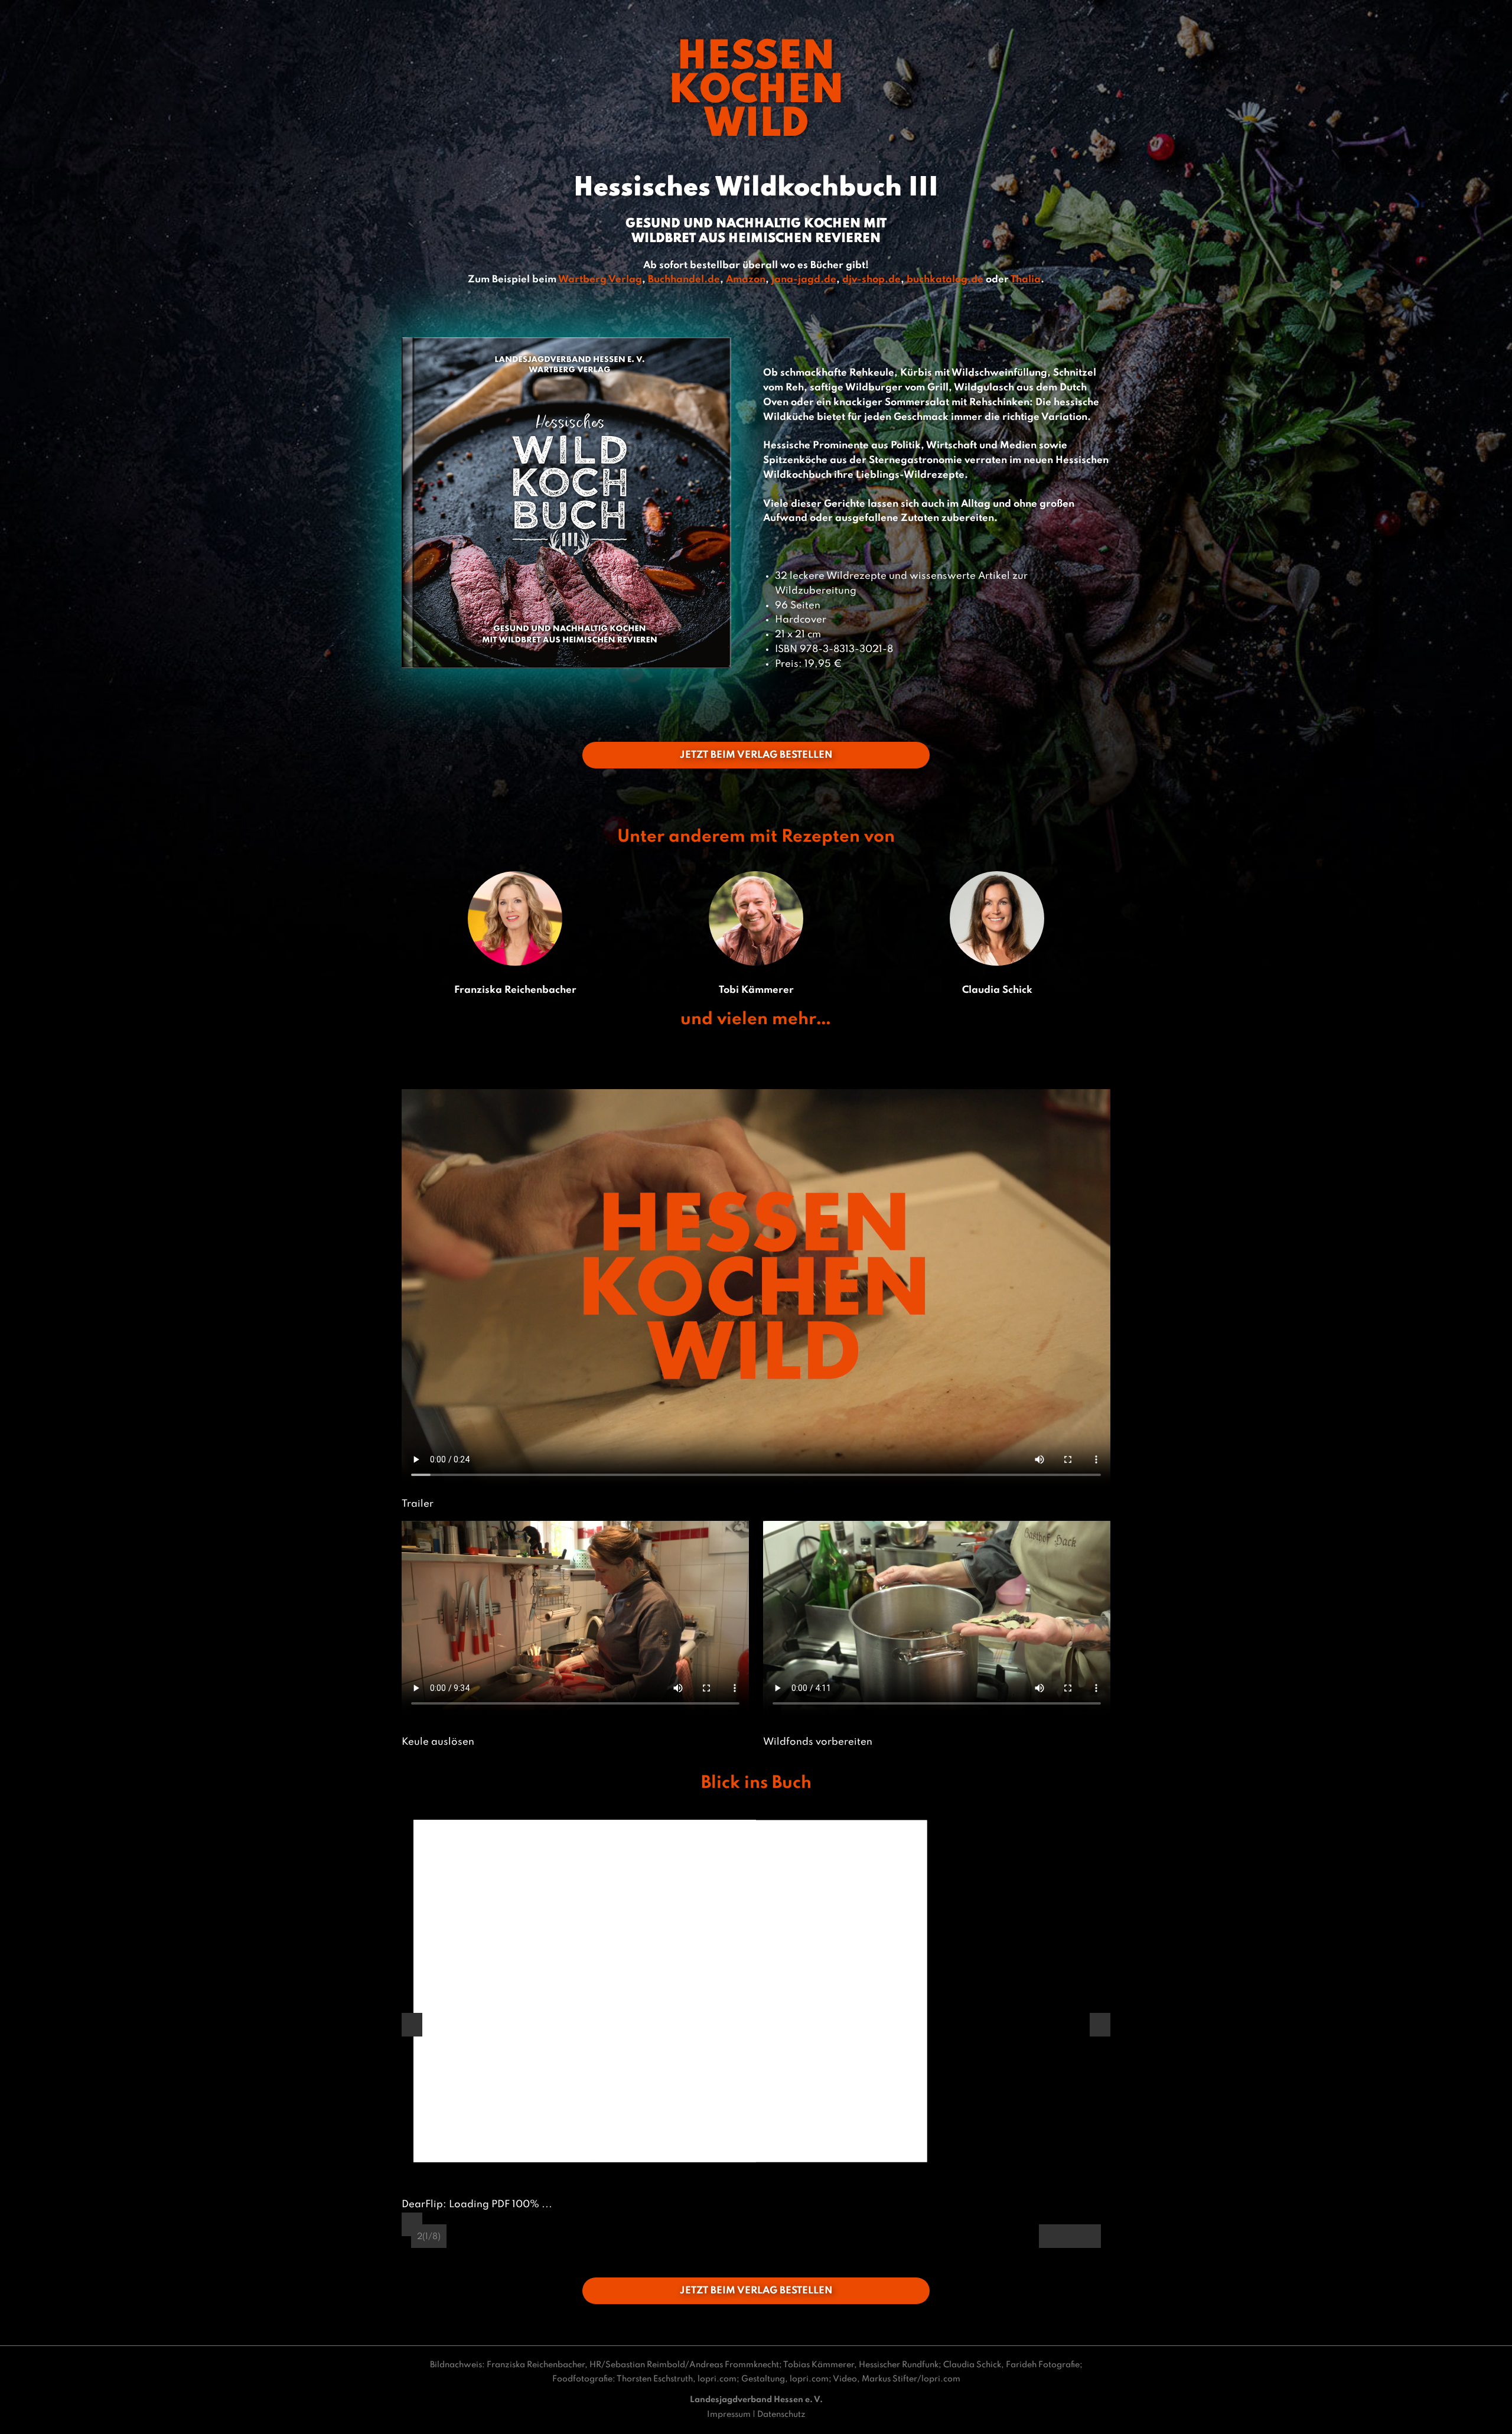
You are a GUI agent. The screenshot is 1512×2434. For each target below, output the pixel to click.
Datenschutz (781, 2415)
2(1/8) (429, 2237)
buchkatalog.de (945, 280)
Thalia (1026, 280)
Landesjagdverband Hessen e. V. (756, 2400)
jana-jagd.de (804, 280)
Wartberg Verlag (600, 280)
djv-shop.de (871, 280)
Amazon (746, 280)
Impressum (729, 2415)
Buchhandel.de (684, 280)
